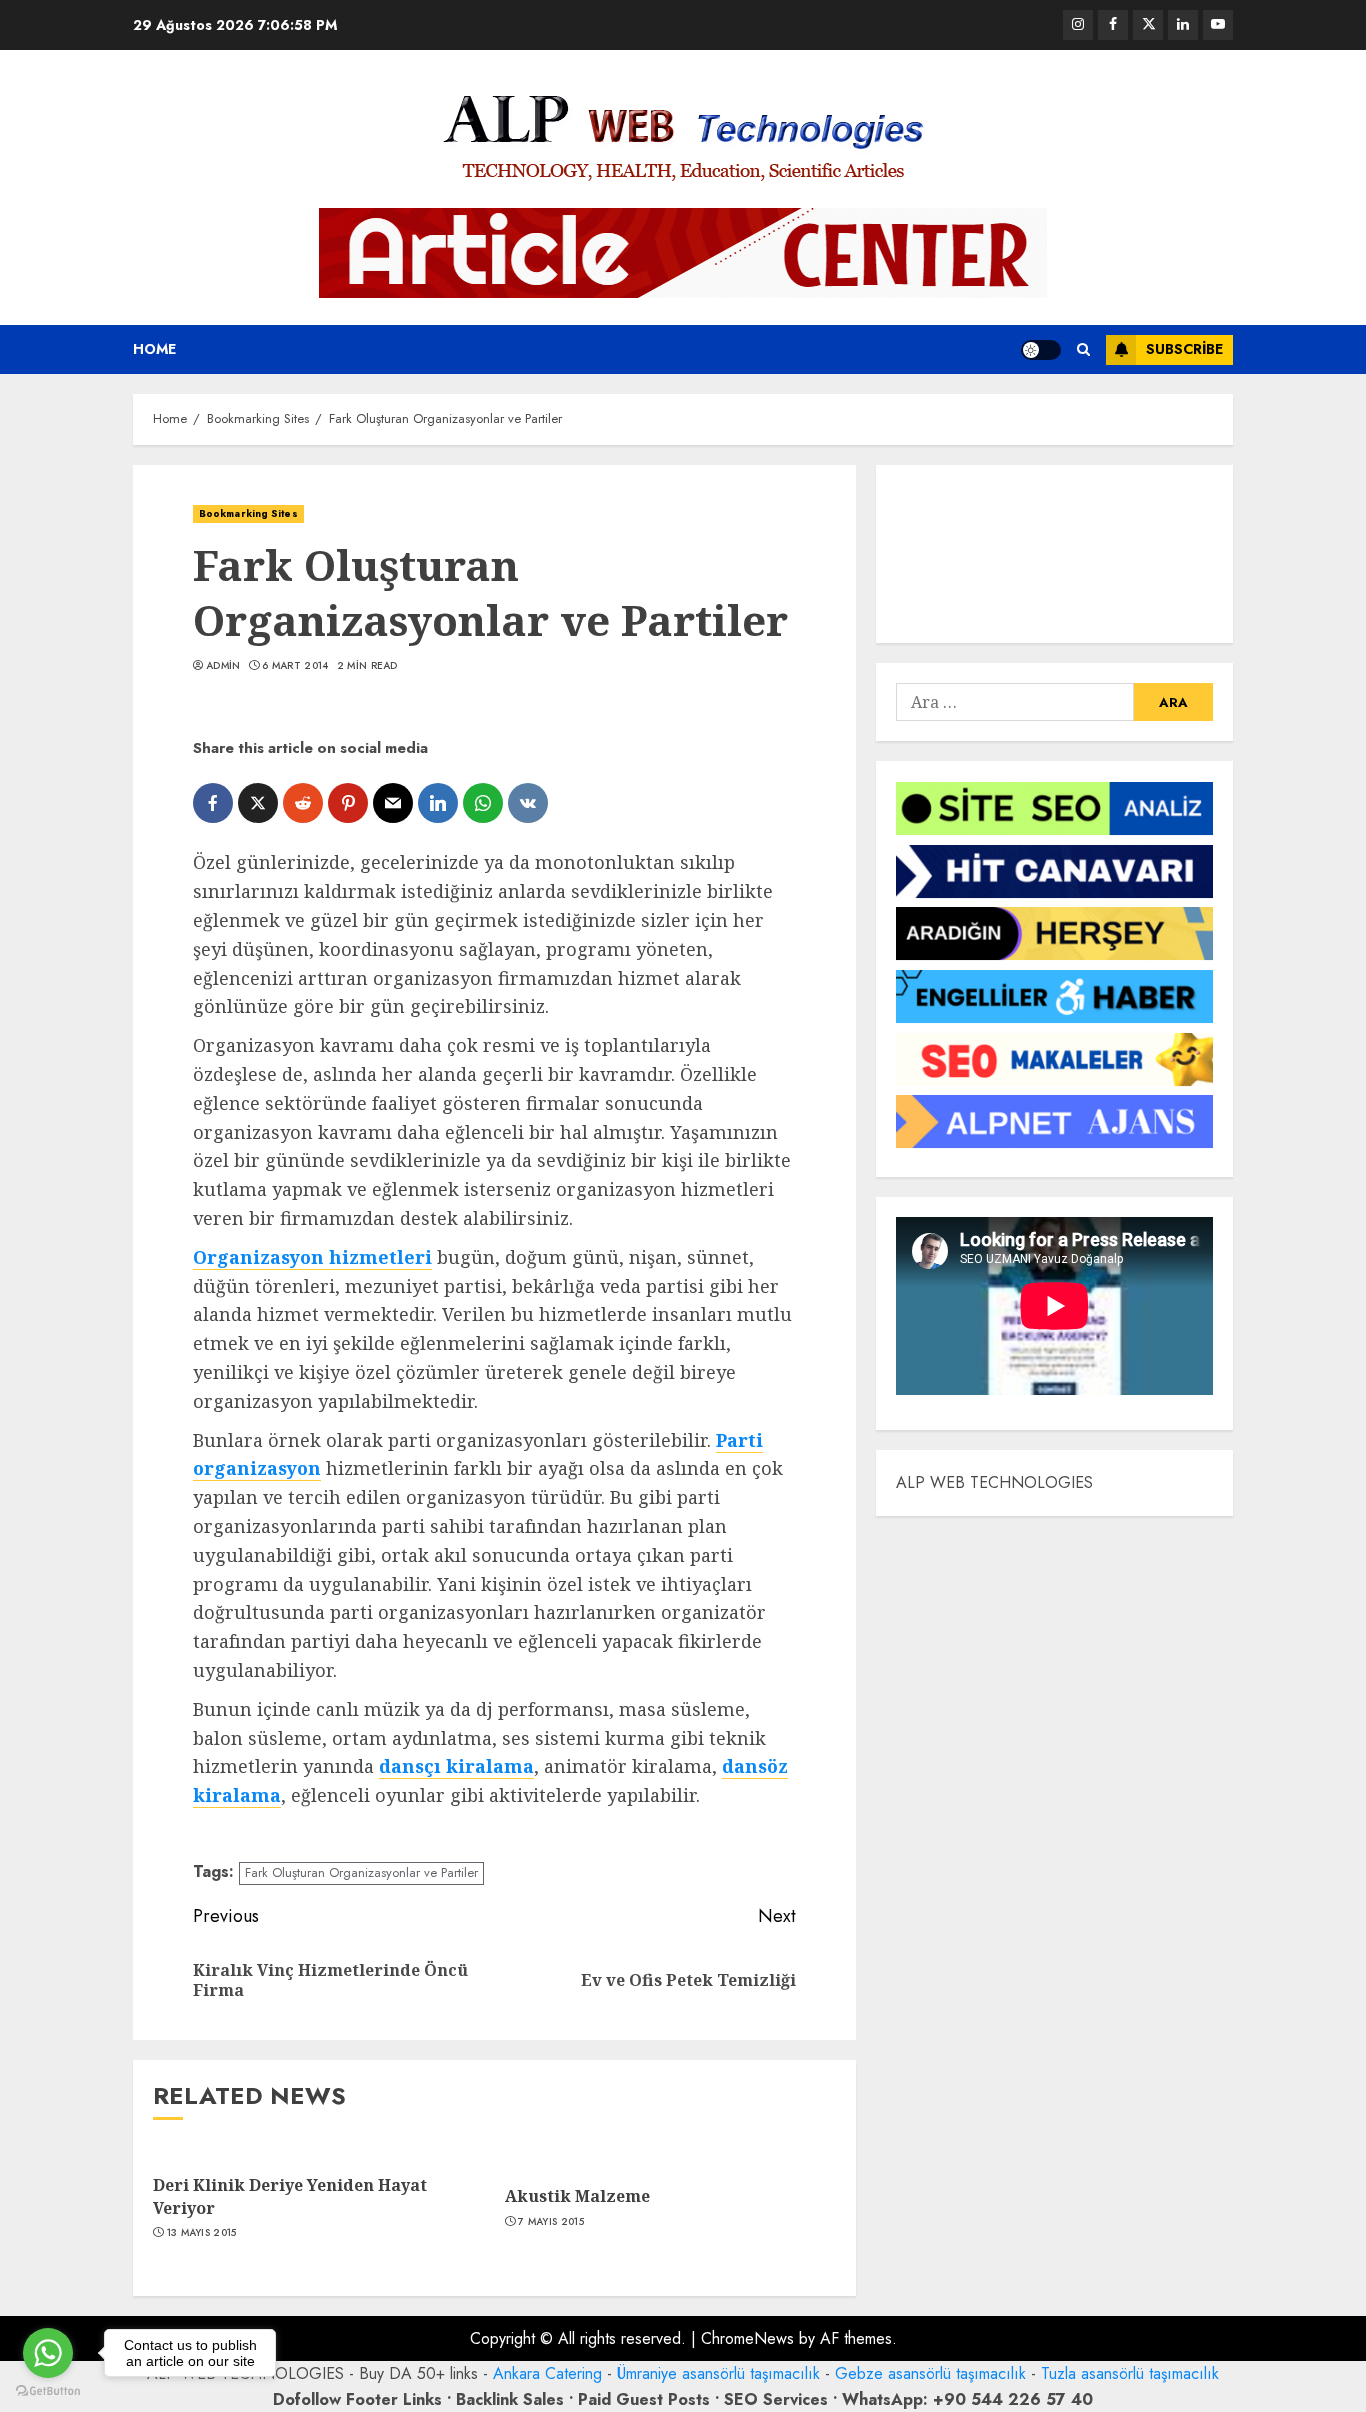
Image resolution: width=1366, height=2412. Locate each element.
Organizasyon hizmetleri (312, 1257)
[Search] (1083, 349)
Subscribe (1184, 349)
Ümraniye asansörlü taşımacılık (718, 2373)
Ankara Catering (547, 2373)
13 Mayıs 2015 (202, 2233)
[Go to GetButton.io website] (48, 2391)
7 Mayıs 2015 (551, 2222)
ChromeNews (747, 2338)
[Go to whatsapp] (48, 2353)
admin (223, 666)
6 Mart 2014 (295, 666)
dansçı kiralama (456, 1766)
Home (154, 349)
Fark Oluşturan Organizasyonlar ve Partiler (361, 1872)
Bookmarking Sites (248, 513)
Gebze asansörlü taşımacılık (930, 2373)
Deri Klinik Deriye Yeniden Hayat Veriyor (290, 2196)
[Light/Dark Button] (1041, 350)
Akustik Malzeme (577, 2196)
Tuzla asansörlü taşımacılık (1130, 2373)
